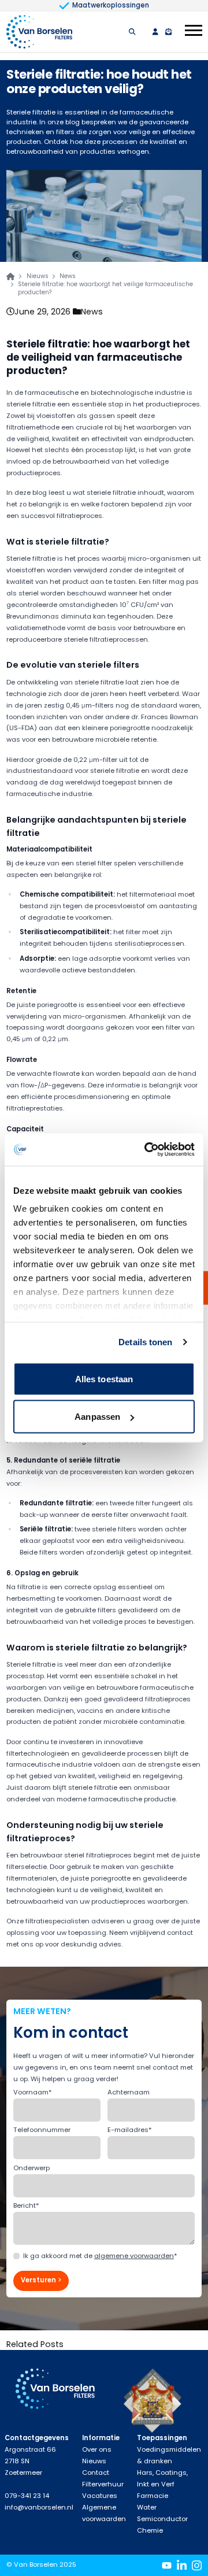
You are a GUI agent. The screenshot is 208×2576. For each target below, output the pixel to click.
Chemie (150, 2530)
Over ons (97, 2449)
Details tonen (145, 1342)
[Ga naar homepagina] (10, 276)
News (92, 312)
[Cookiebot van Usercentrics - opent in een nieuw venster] (147, 1150)
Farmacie (153, 2496)
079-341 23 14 (27, 2496)
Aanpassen (97, 1417)
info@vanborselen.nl (39, 2507)
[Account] (155, 32)
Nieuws (38, 276)
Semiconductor (162, 2519)
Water (147, 2507)
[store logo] (39, 32)
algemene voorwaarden (134, 2256)
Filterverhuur (103, 2484)
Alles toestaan (104, 1378)
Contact (96, 2473)
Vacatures (100, 2496)
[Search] (132, 32)
